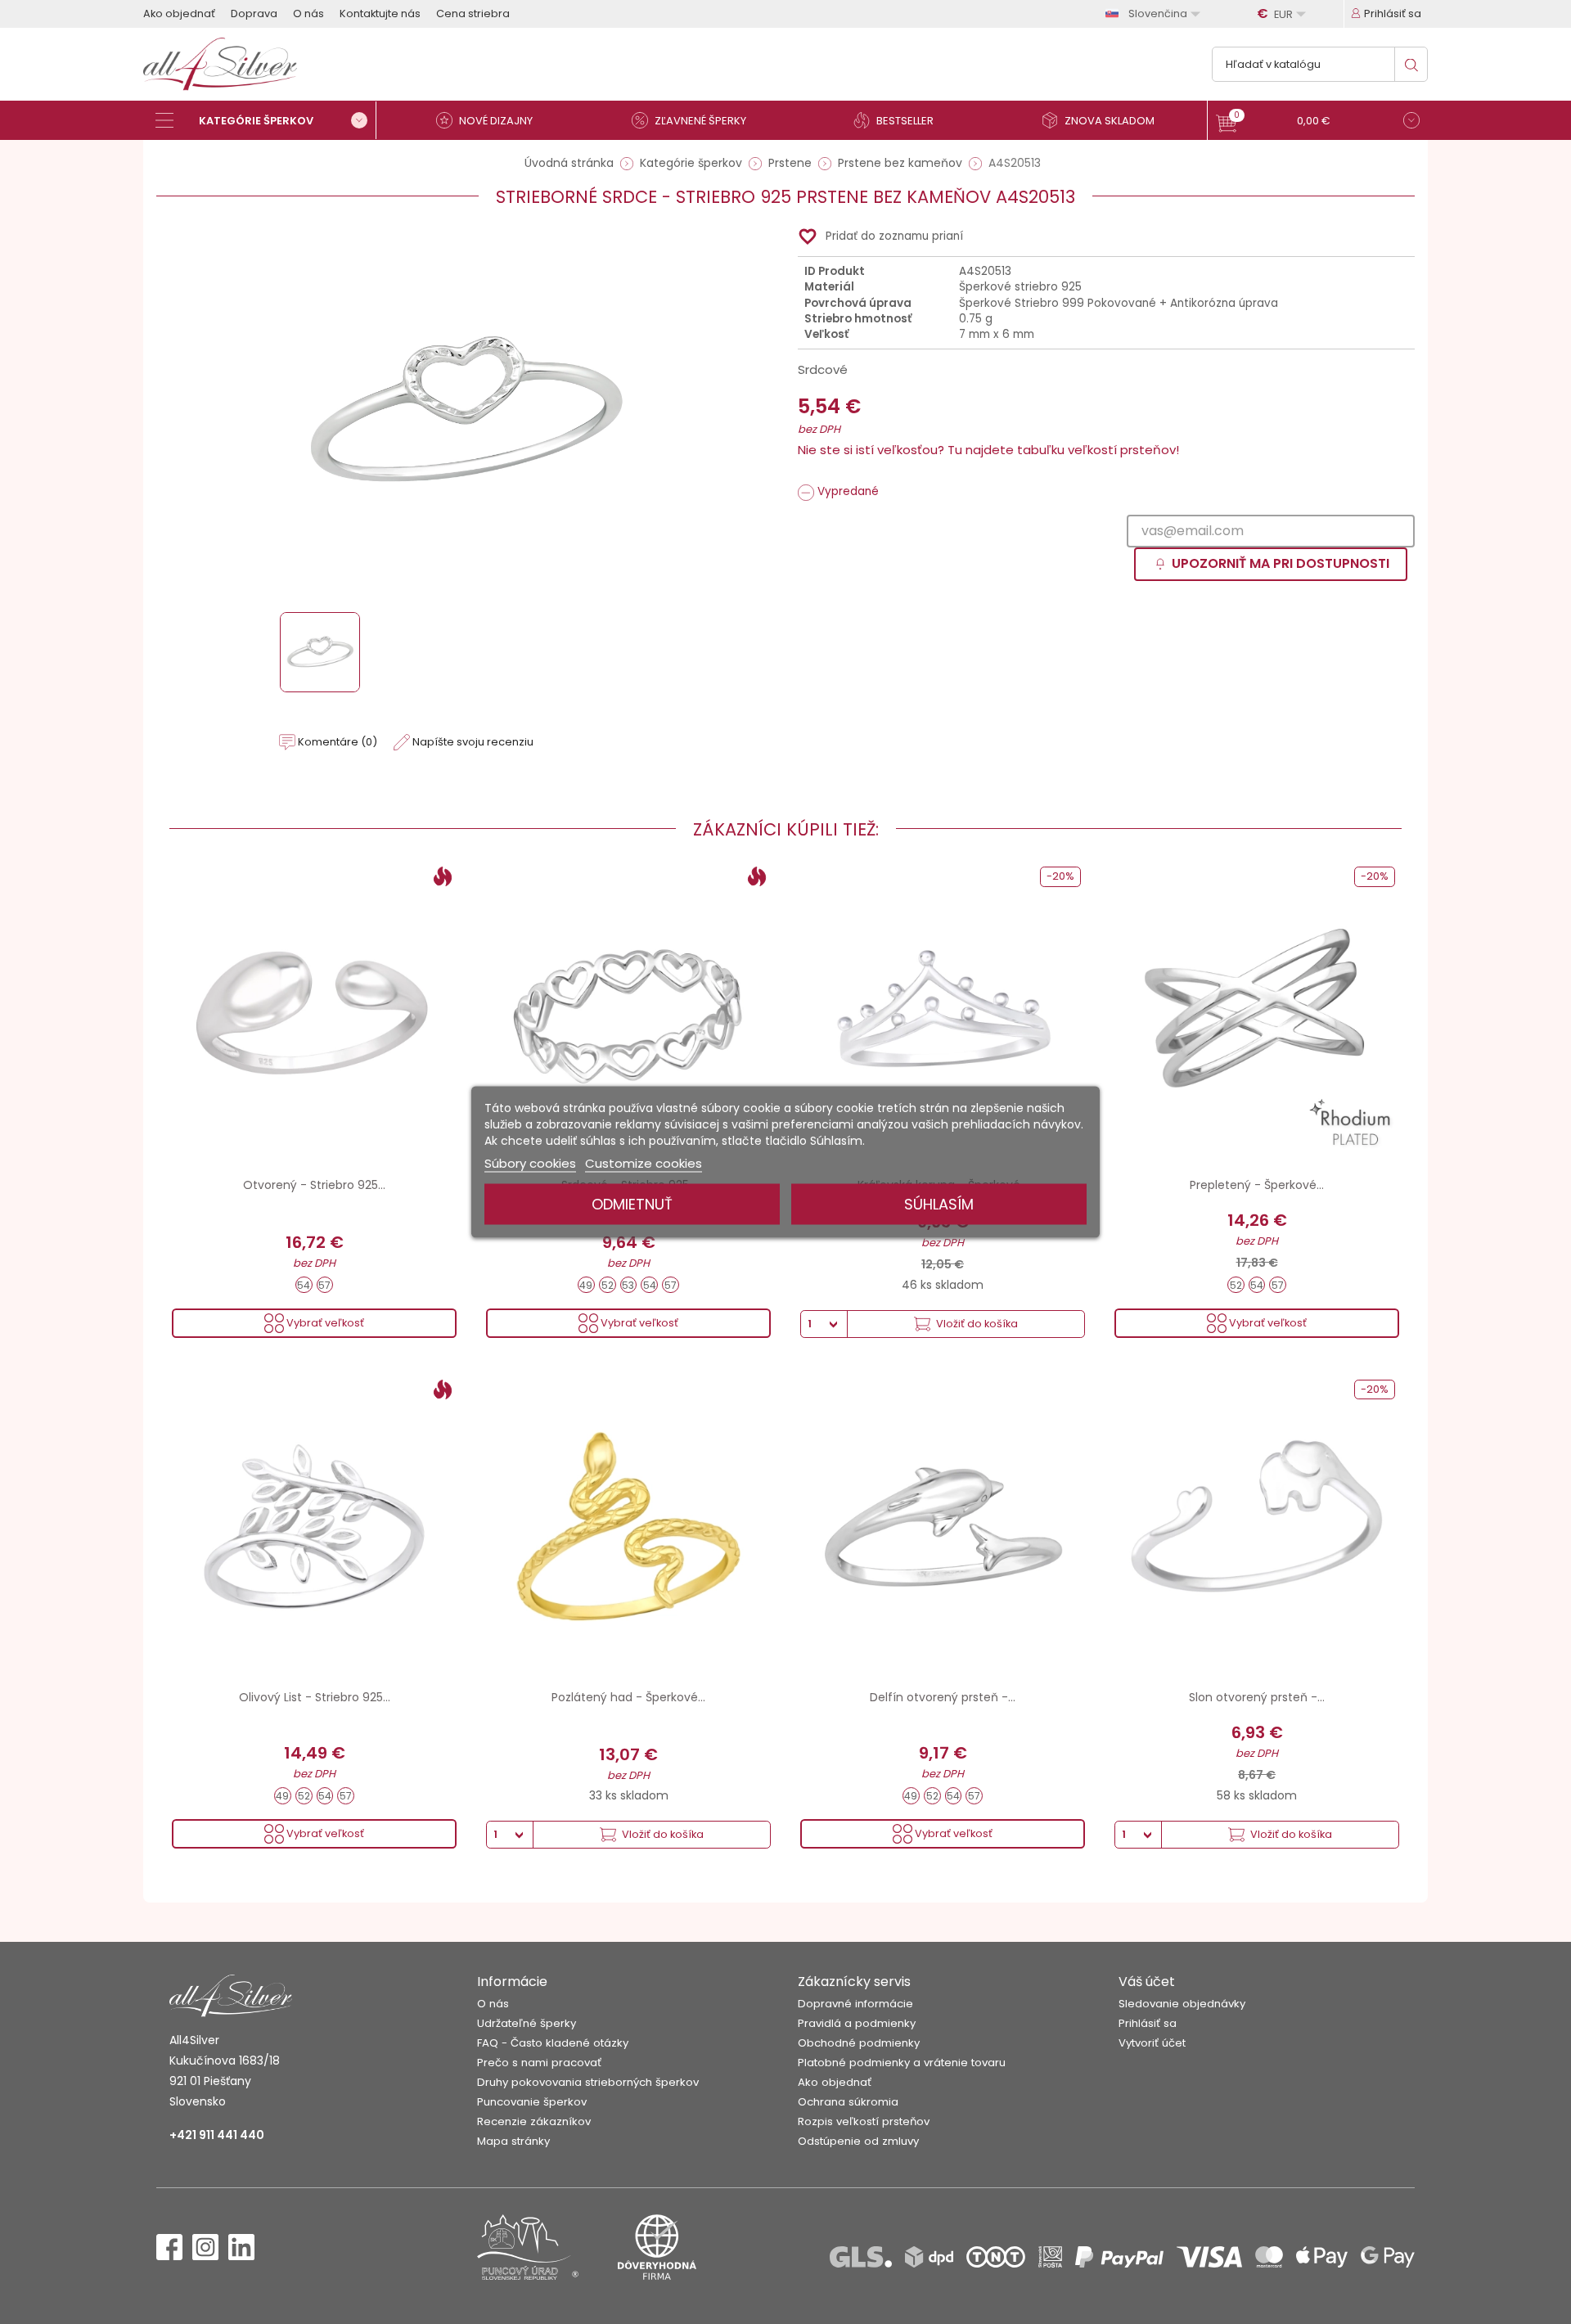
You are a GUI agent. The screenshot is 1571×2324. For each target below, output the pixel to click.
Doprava (254, 14)
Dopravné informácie (855, 2004)
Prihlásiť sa (1148, 2023)
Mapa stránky (513, 2141)
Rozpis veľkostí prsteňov (864, 2121)
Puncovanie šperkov (532, 2102)
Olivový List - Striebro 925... (315, 1697)
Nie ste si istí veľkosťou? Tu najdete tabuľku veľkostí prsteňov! (988, 450)
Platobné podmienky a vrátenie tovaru (902, 2063)
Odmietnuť (632, 1204)
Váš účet (1147, 1982)
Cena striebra (473, 14)
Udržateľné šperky (527, 2023)
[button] (1318, 122)
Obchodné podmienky (859, 2043)
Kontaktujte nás (380, 14)
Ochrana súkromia (848, 2102)
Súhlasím (939, 1204)
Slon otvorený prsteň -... (1257, 1697)
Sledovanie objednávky (1182, 2004)
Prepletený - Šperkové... (1257, 1185)
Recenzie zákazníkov (534, 2121)
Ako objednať (179, 14)
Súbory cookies (530, 1163)
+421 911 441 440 (217, 2135)
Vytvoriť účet (1152, 2043)
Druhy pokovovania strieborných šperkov (588, 2082)
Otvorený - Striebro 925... (314, 1185)
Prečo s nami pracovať (539, 2063)
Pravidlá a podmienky (857, 2023)
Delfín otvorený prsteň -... (943, 1697)
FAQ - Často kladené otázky (553, 2043)
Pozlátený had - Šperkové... (628, 1697)
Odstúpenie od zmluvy (858, 2141)
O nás (308, 14)
